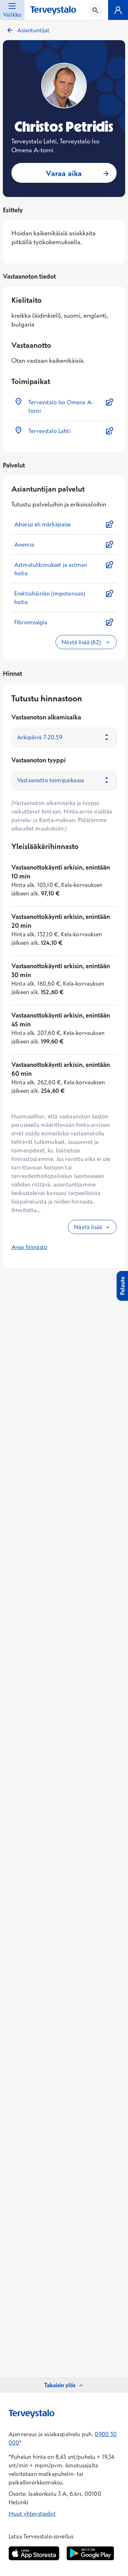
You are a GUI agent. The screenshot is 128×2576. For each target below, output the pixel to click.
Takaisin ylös (60, 2385)
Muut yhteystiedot (32, 2514)
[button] (64, 406)
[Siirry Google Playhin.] (90, 2553)
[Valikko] (118, 10)
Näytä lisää (88, 1227)
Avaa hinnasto (29, 1247)
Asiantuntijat (33, 30)
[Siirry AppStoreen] (34, 2553)
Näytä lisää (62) (82, 642)
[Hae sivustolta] (95, 10)
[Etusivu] (53, 10)
